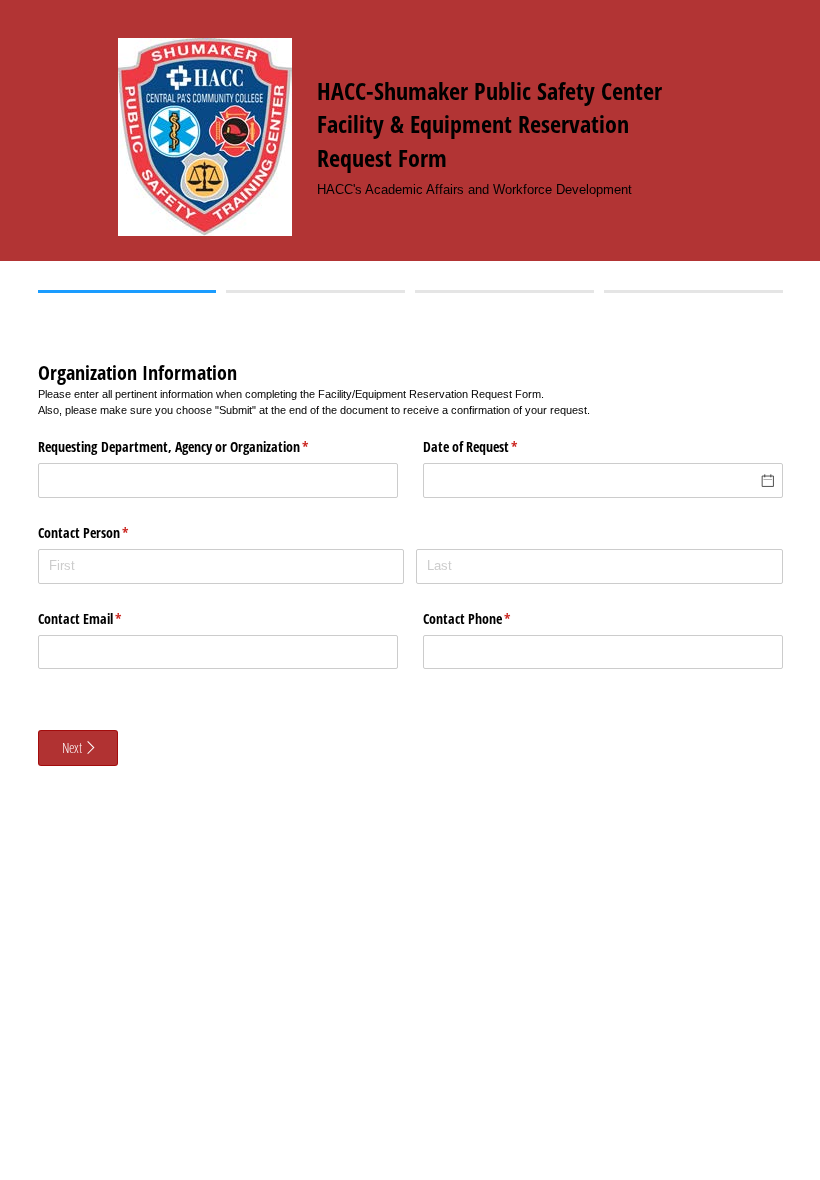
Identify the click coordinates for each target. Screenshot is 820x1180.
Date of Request (494, 446)
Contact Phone (490, 618)
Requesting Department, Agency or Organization (197, 446)
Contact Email (103, 618)
